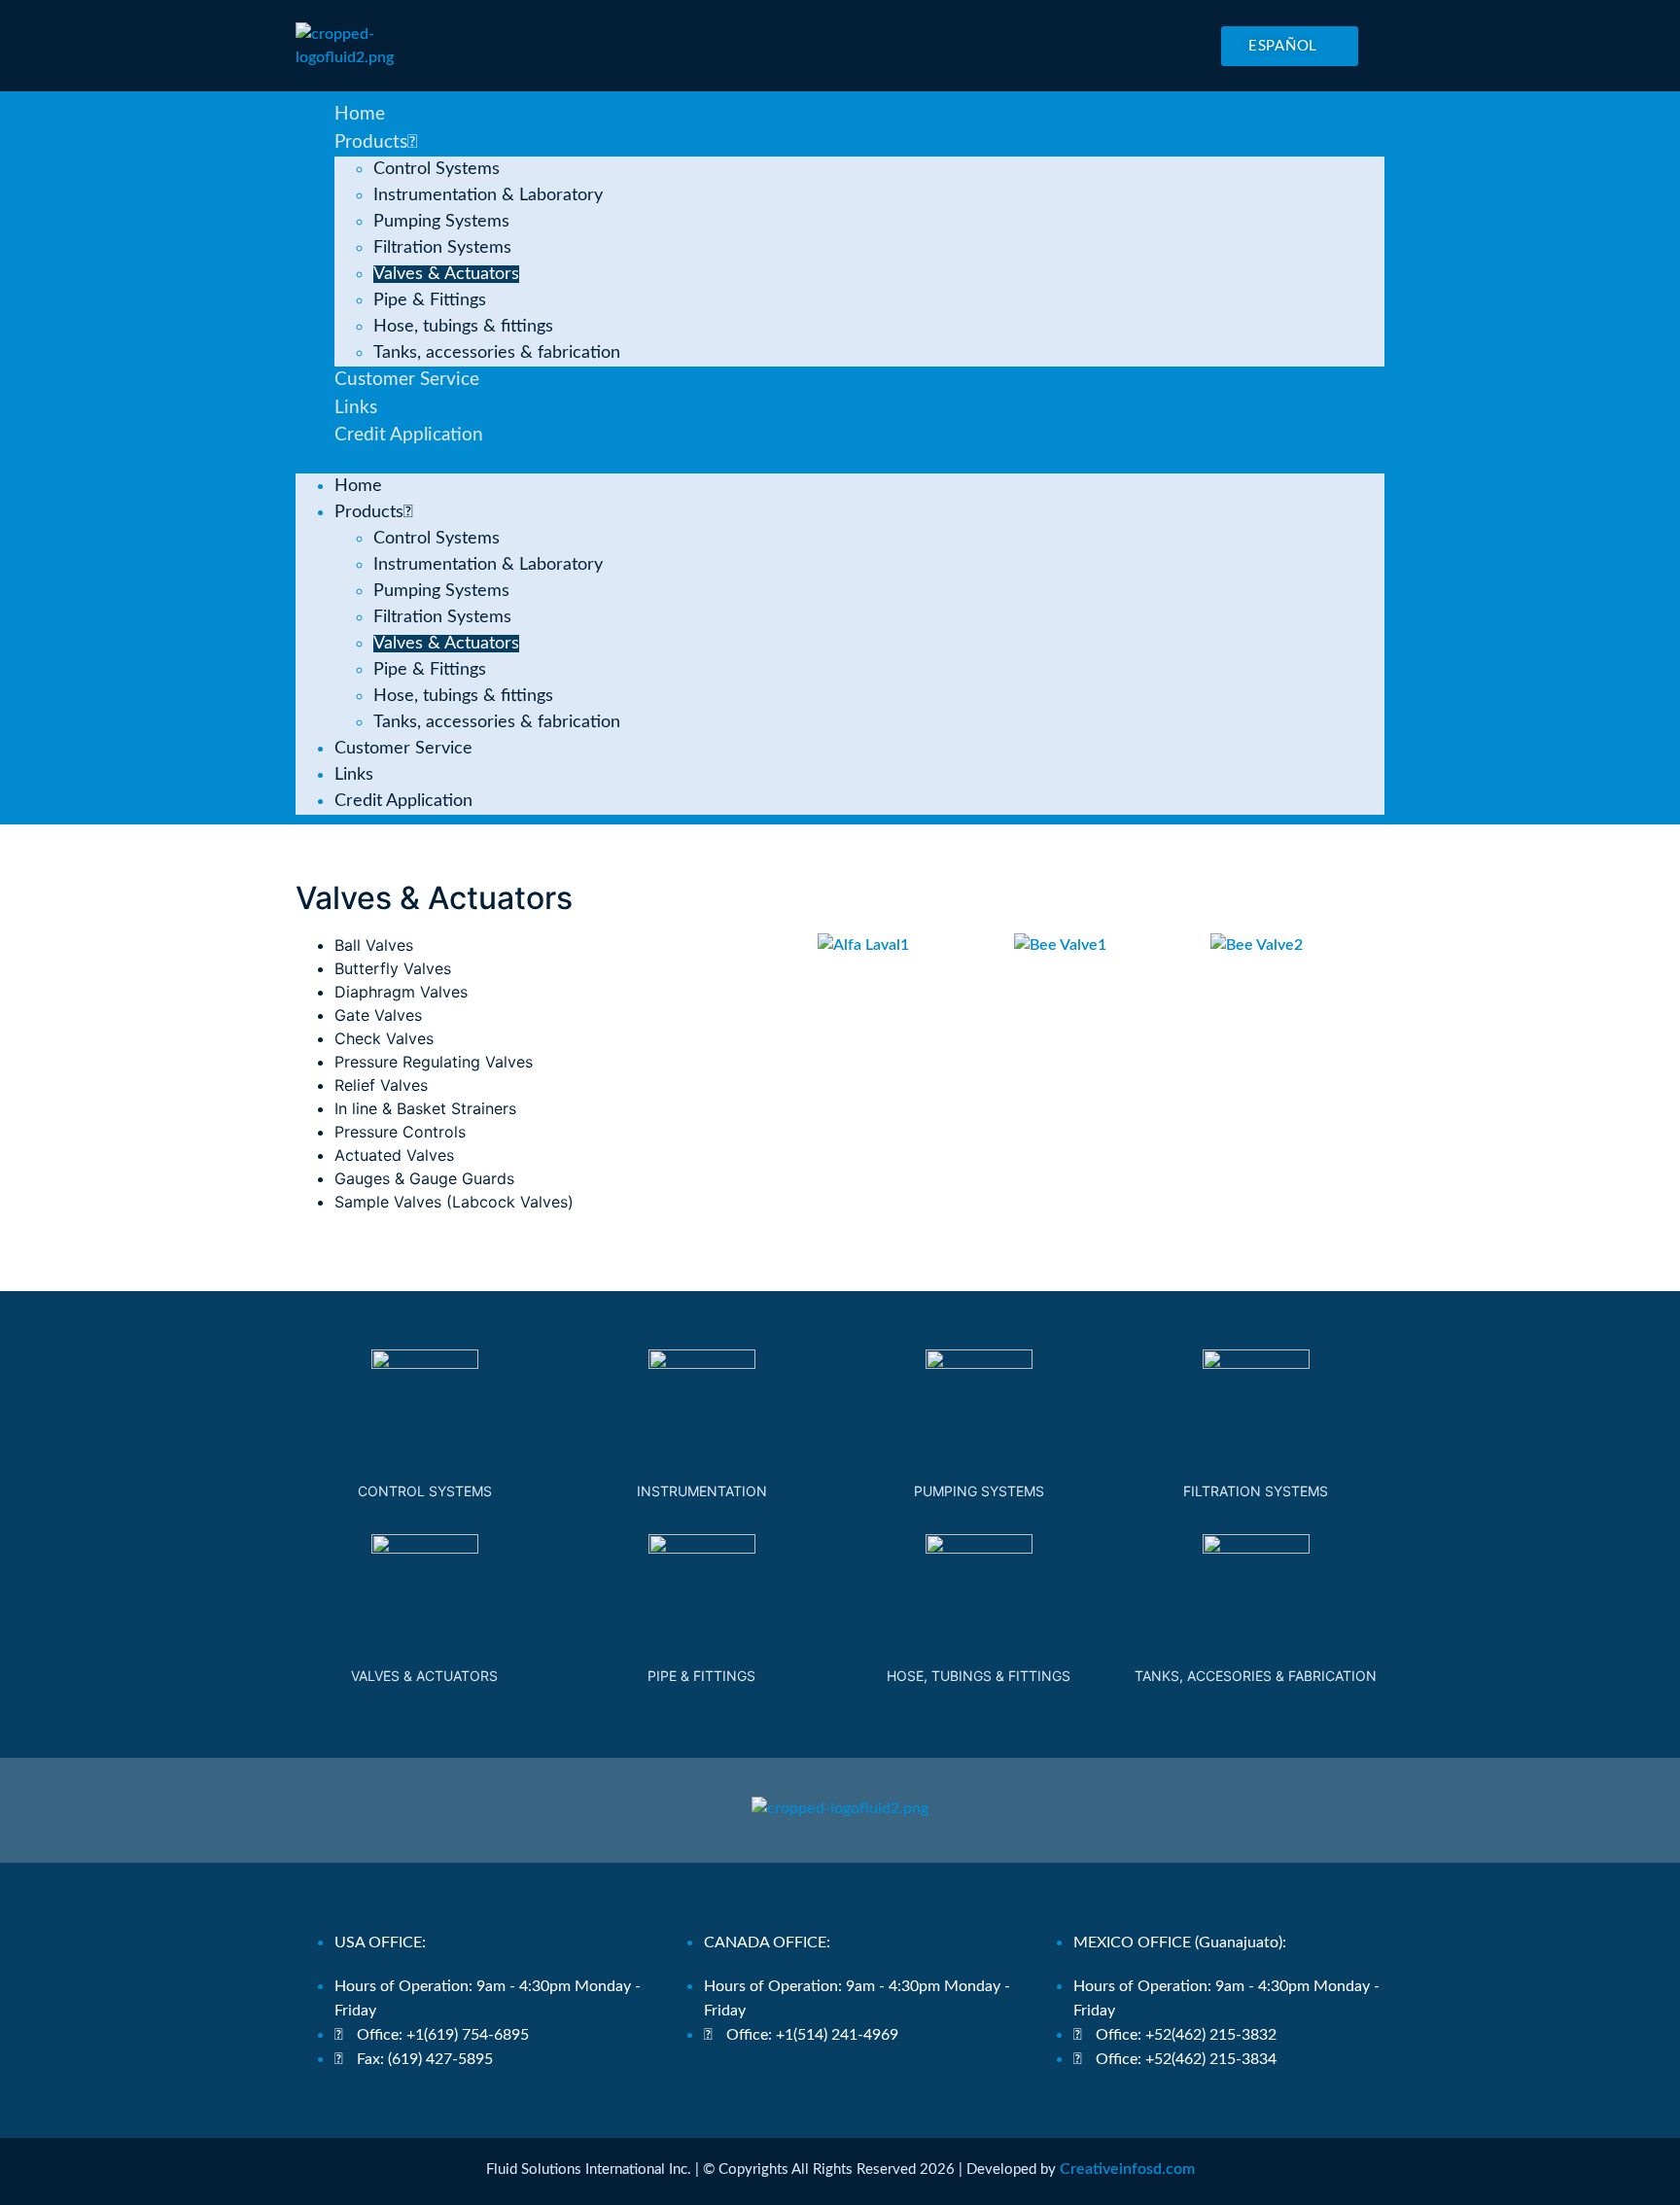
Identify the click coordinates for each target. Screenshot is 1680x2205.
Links (356, 408)
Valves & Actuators (446, 274)
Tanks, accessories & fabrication (497, 353)
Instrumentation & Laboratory (488, 195)
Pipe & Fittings (430, 300)
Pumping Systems (441, 222)
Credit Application (409, 435)
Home (360, 114)
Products (371, 142)
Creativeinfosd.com (1127, 2169)
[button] (840, 462)
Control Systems (437, 169)
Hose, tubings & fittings (463, 327)
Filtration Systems (442, 248)
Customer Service (407, 380)
